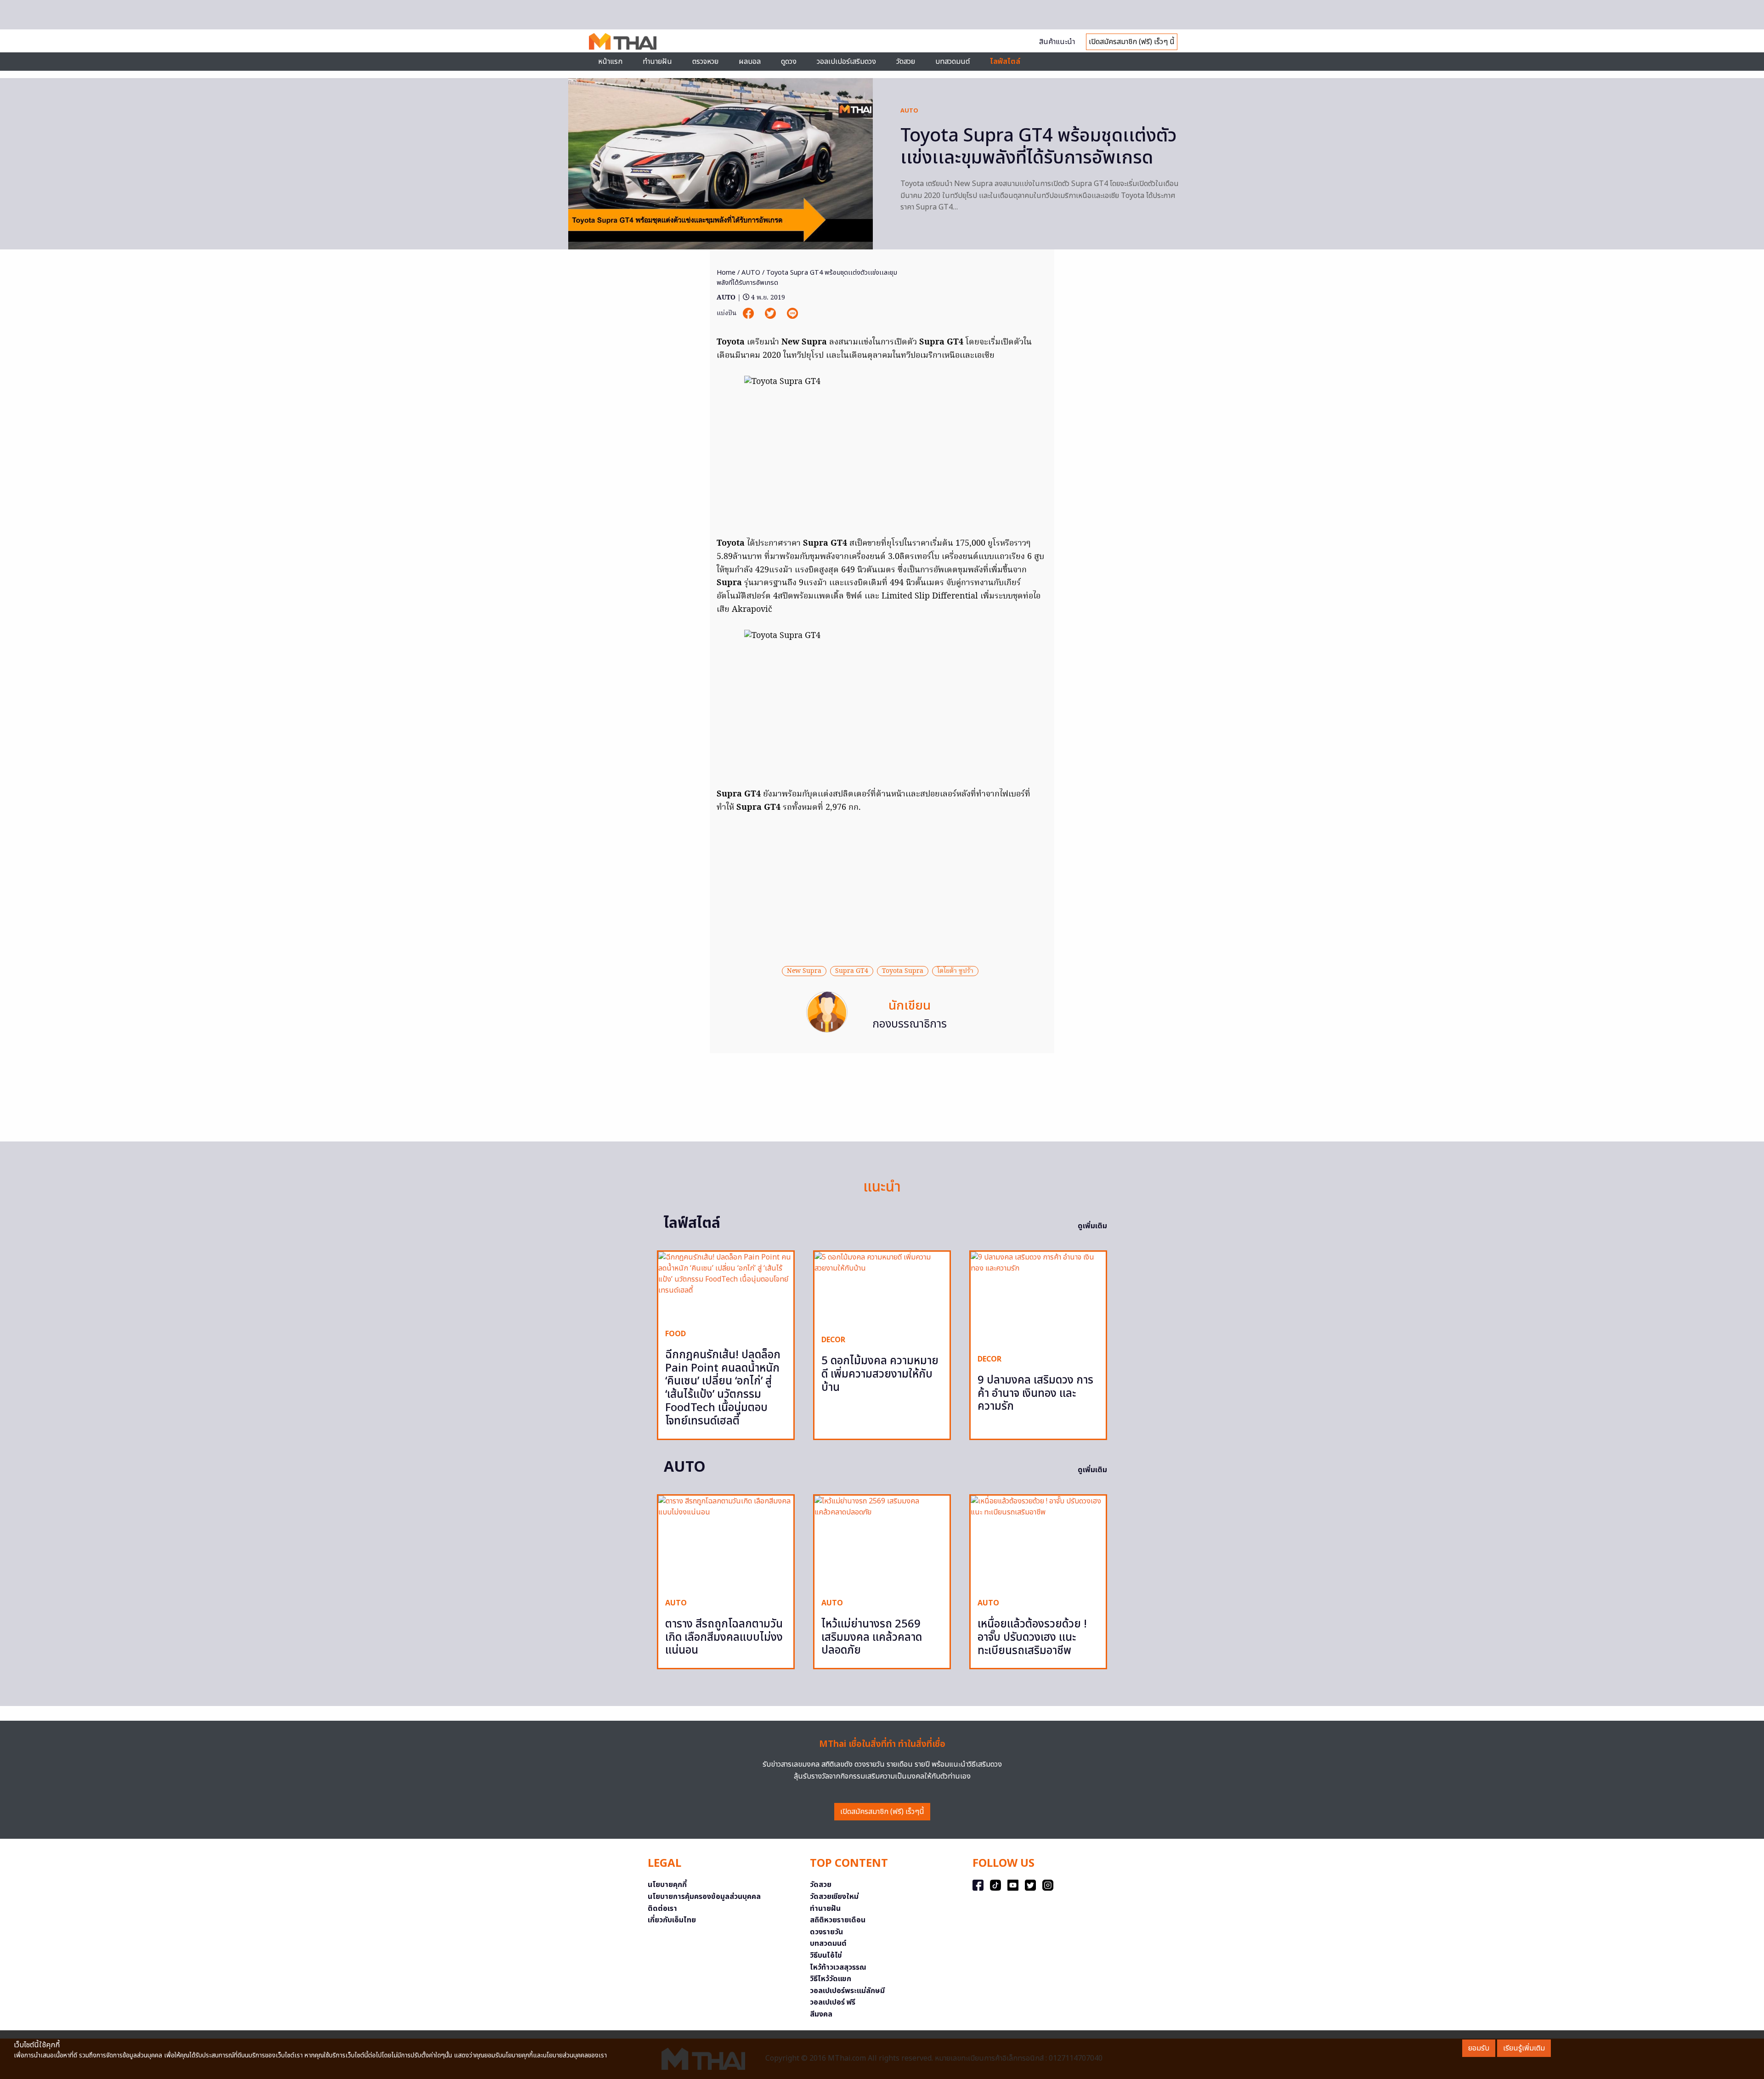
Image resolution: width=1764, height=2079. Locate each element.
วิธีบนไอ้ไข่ (826, 1955)
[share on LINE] (792, 314)
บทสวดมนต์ (953, 62)
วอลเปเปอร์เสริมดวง (846, 62)
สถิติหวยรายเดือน (838, 1920)
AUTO (909, 111)
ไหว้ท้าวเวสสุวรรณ (838, 1967)
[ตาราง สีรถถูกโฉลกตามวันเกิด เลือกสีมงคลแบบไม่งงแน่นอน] (726, 1543)
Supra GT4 (852, 971)
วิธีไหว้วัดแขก (831, 1979)
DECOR (833, 1340)
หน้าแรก (610, 62)
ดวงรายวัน (826, 1932)
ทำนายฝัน (657, 62)
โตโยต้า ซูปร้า (955, 971)
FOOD (676, 1334)
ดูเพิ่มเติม (1092, 1226)
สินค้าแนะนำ (1057, 42)
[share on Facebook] (749, 314)
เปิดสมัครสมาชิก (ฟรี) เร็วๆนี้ (882, 1812)
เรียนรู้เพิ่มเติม (1524, 2048)
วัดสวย (906, 62)
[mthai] (623, 41)
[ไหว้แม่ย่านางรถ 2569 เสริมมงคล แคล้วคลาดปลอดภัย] (882, 1543)
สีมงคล (821, 2014)
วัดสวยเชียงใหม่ (834, 1897)
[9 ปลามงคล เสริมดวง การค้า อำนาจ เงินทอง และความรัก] (1038, 1299)
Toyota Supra (903, 971)
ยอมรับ (1479, 2048)
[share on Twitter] (771, 314)
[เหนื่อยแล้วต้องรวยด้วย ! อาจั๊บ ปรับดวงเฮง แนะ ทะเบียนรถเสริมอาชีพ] (1038, 1543)
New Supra (804, 971)
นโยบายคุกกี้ (667, 1885)
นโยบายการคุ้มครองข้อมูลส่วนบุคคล (704, 1897)
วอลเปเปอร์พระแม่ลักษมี (847, 1991)
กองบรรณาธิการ (910, 1024)
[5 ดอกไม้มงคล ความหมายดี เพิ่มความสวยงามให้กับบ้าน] (882, 1290)
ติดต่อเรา (662, 1909)
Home (726, 273)
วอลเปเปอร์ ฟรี (833, 2002)
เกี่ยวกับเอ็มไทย (672, 1920)
